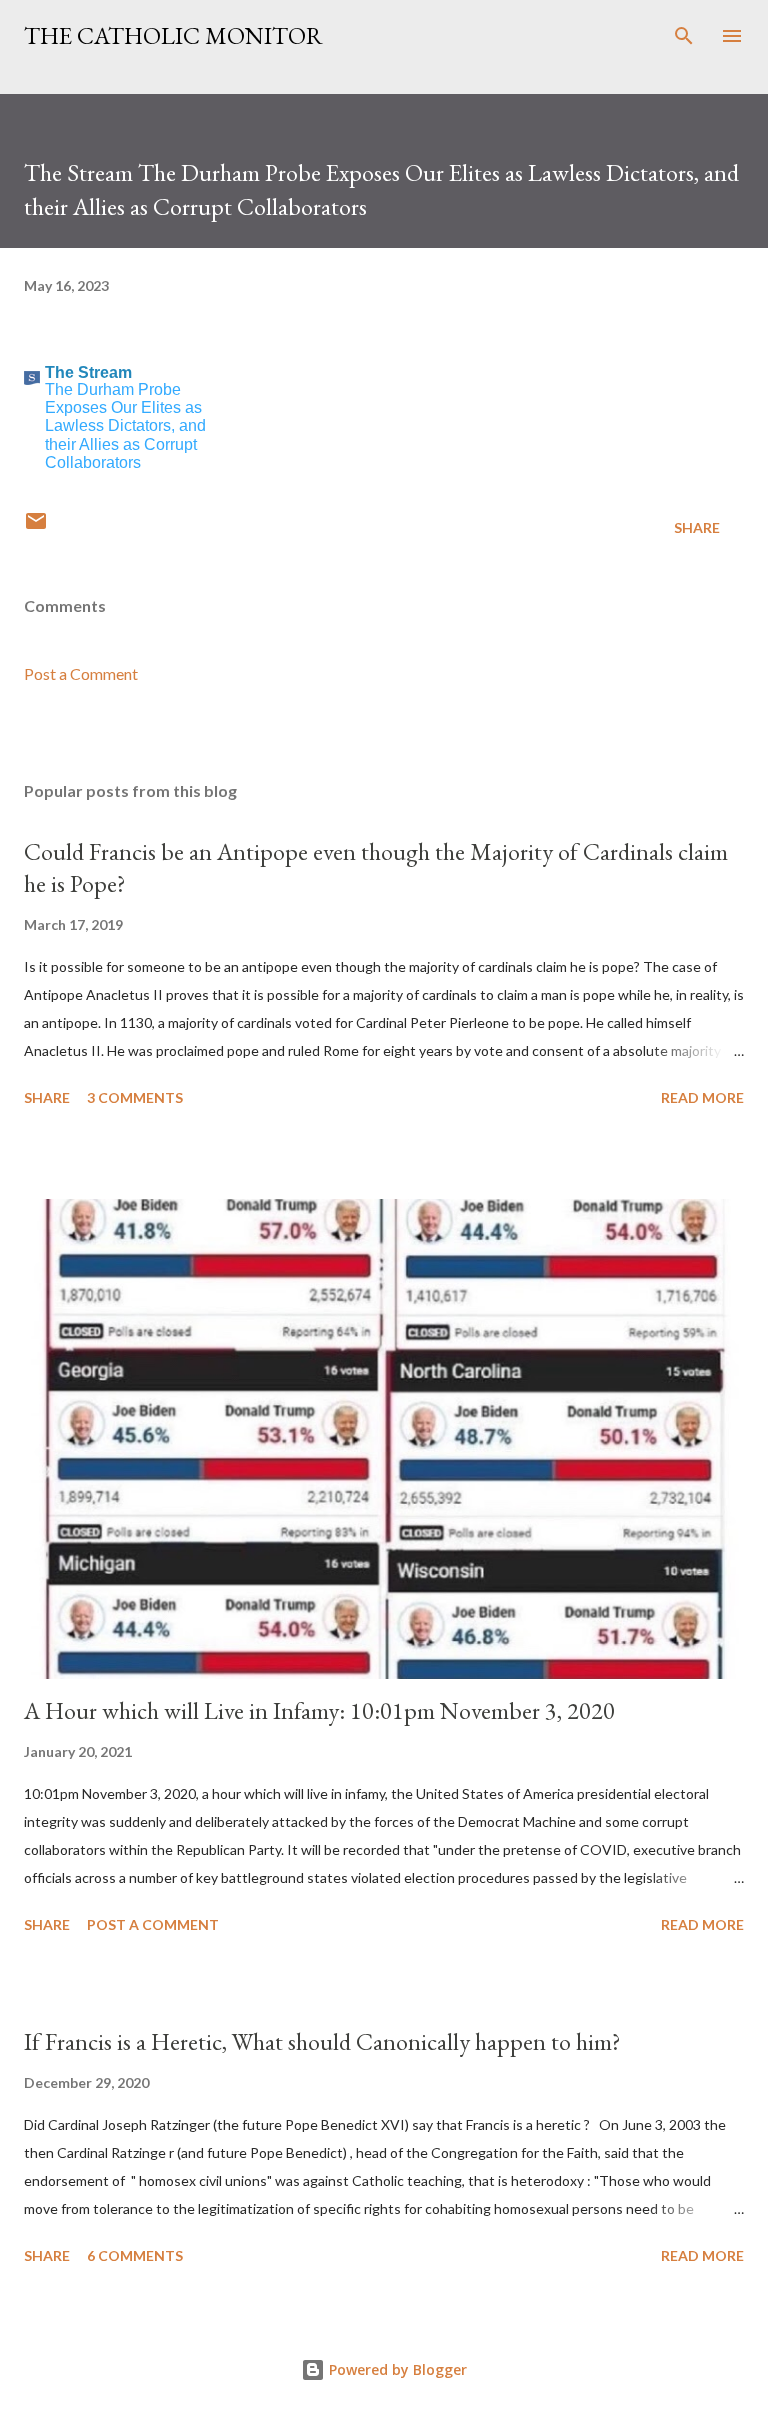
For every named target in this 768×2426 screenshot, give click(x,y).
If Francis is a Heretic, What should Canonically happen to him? (322, 2041)
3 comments (135, 1097)
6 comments (135, 2255)
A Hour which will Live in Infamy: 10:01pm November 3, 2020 (319, 1710)
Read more (702, 1097)
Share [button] (697, 527)
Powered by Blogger (396, 2369)
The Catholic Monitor (173, 35)
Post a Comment (81, 673)
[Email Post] (36, 527)
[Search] (684, 36)
